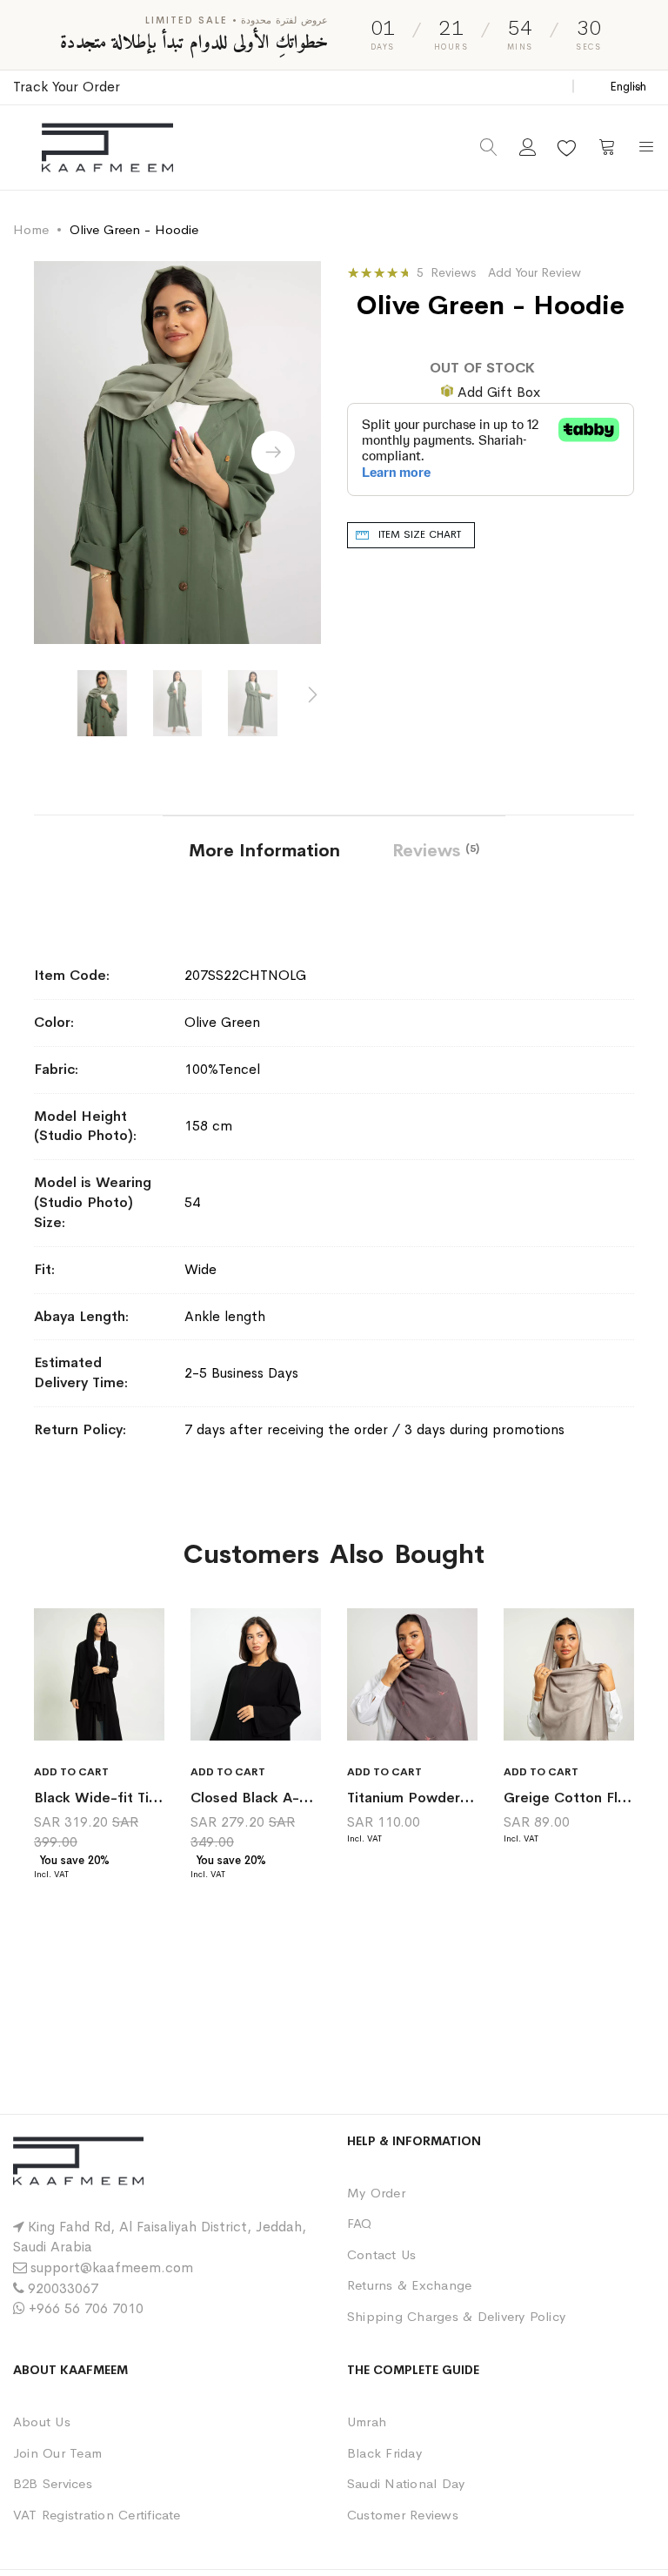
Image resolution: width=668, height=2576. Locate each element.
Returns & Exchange (409, 2285)
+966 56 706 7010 (86, 2308)
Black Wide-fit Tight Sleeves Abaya (154, 1798)
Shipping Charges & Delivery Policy (456, 2316)
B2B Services (53, 2483)
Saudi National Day (406, 2483)
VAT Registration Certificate (97, 2515)
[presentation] (273, 453)
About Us (42, 2422)
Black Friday (384, 2453)
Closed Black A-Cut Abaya (280, 1798)
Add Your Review (534, 272)
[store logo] (107, 148)
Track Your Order (67, 87)
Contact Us (381, 2254)
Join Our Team (57, 2453)
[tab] (264, 849)
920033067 (63, 2288)
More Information (264, 851)
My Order (376, 2193)
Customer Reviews (403, 2515)
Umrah (367, 2422)
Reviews (434, 851)
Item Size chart (420, 534)
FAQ (360, 2223)
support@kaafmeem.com (112, 2267)
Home (31, 229)
